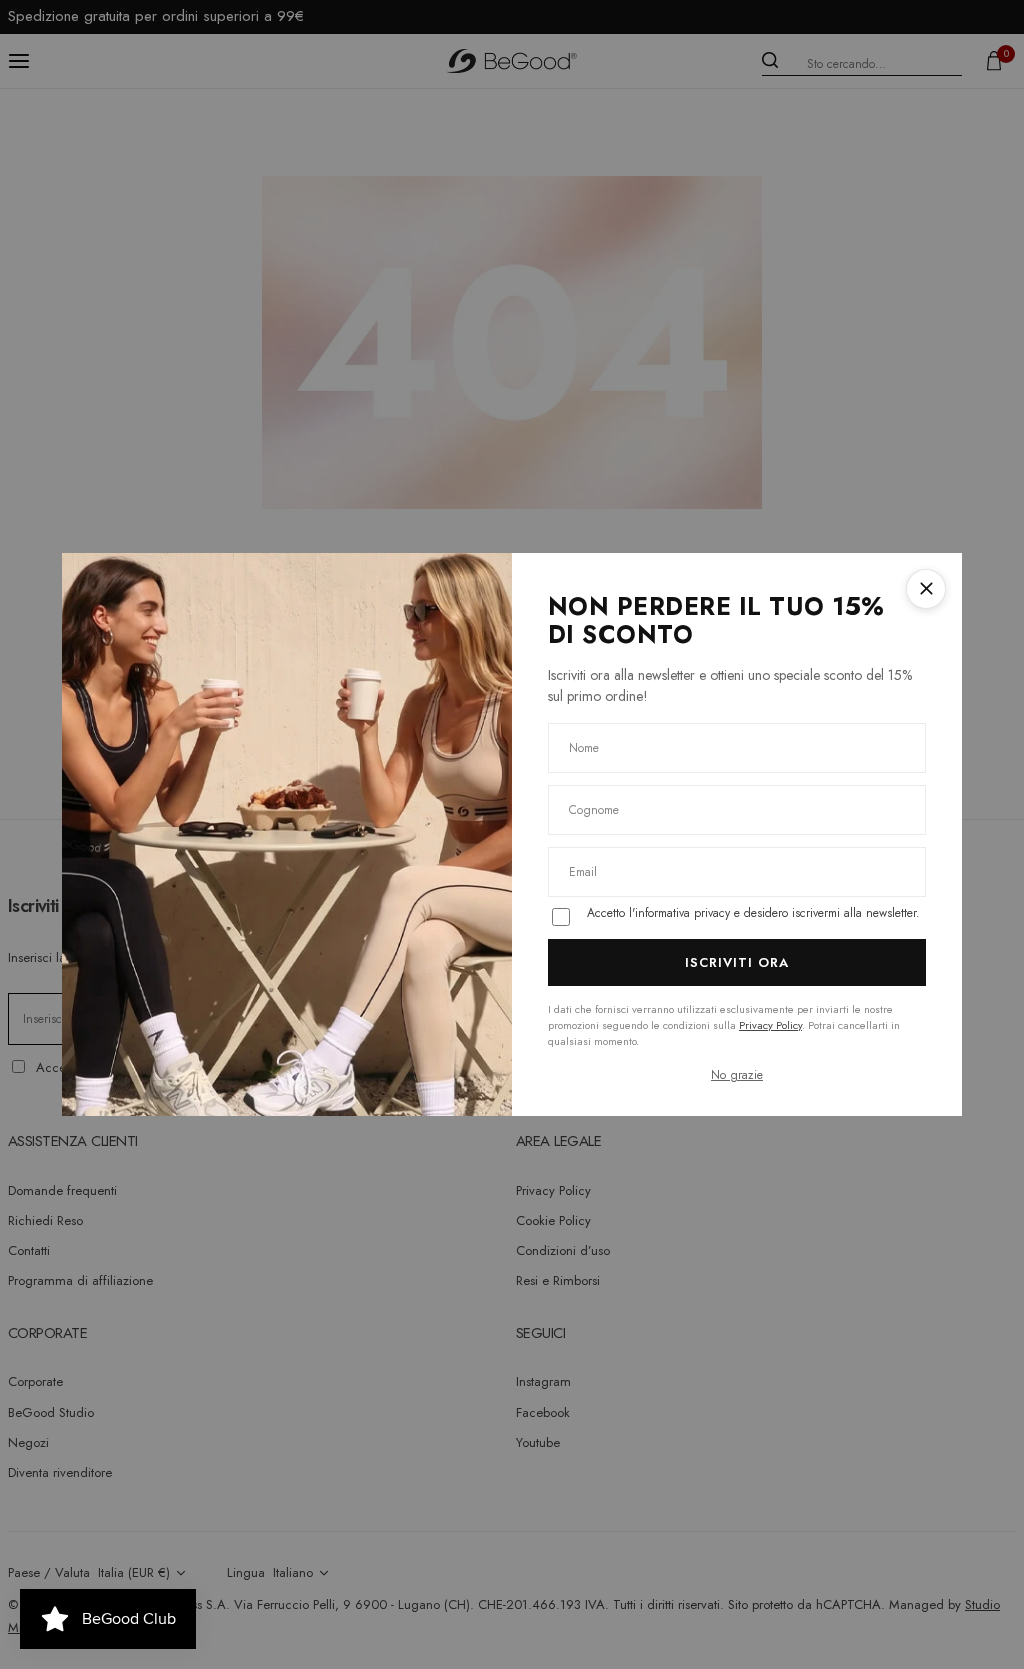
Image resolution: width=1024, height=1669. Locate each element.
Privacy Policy (770, 1025)
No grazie (737, 1075)
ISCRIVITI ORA (737, 962)
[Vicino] (926, 589)
